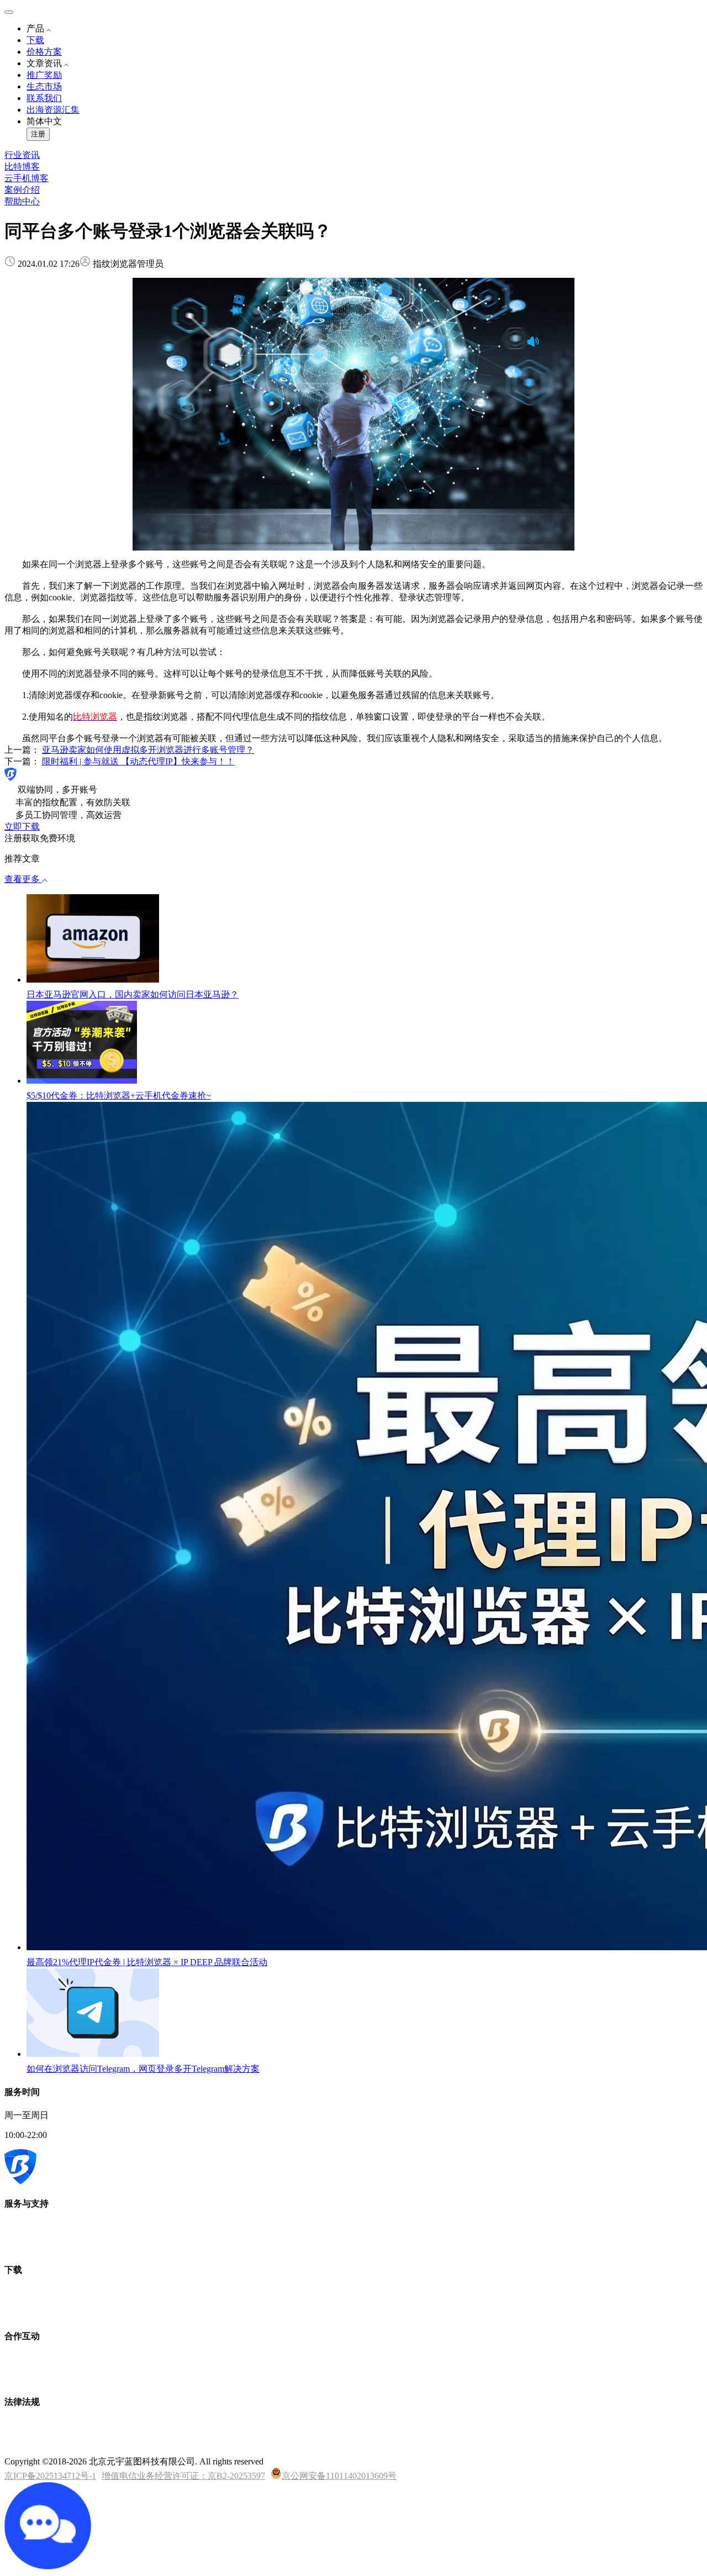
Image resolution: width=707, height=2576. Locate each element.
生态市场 (44, 86)
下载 (35, 40)
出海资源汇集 (53, 110)
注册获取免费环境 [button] (40, 838)
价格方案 (44, 52)
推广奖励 (44, 75)
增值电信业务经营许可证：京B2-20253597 (183, 2476)
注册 (38, 134)
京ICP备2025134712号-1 (50, 2476)
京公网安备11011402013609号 (339, 2476)
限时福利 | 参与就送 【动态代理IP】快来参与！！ (138, 761)
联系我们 (44, 98)
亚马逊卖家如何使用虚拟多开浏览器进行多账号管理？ (148, 750)
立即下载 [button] (22, 827)
